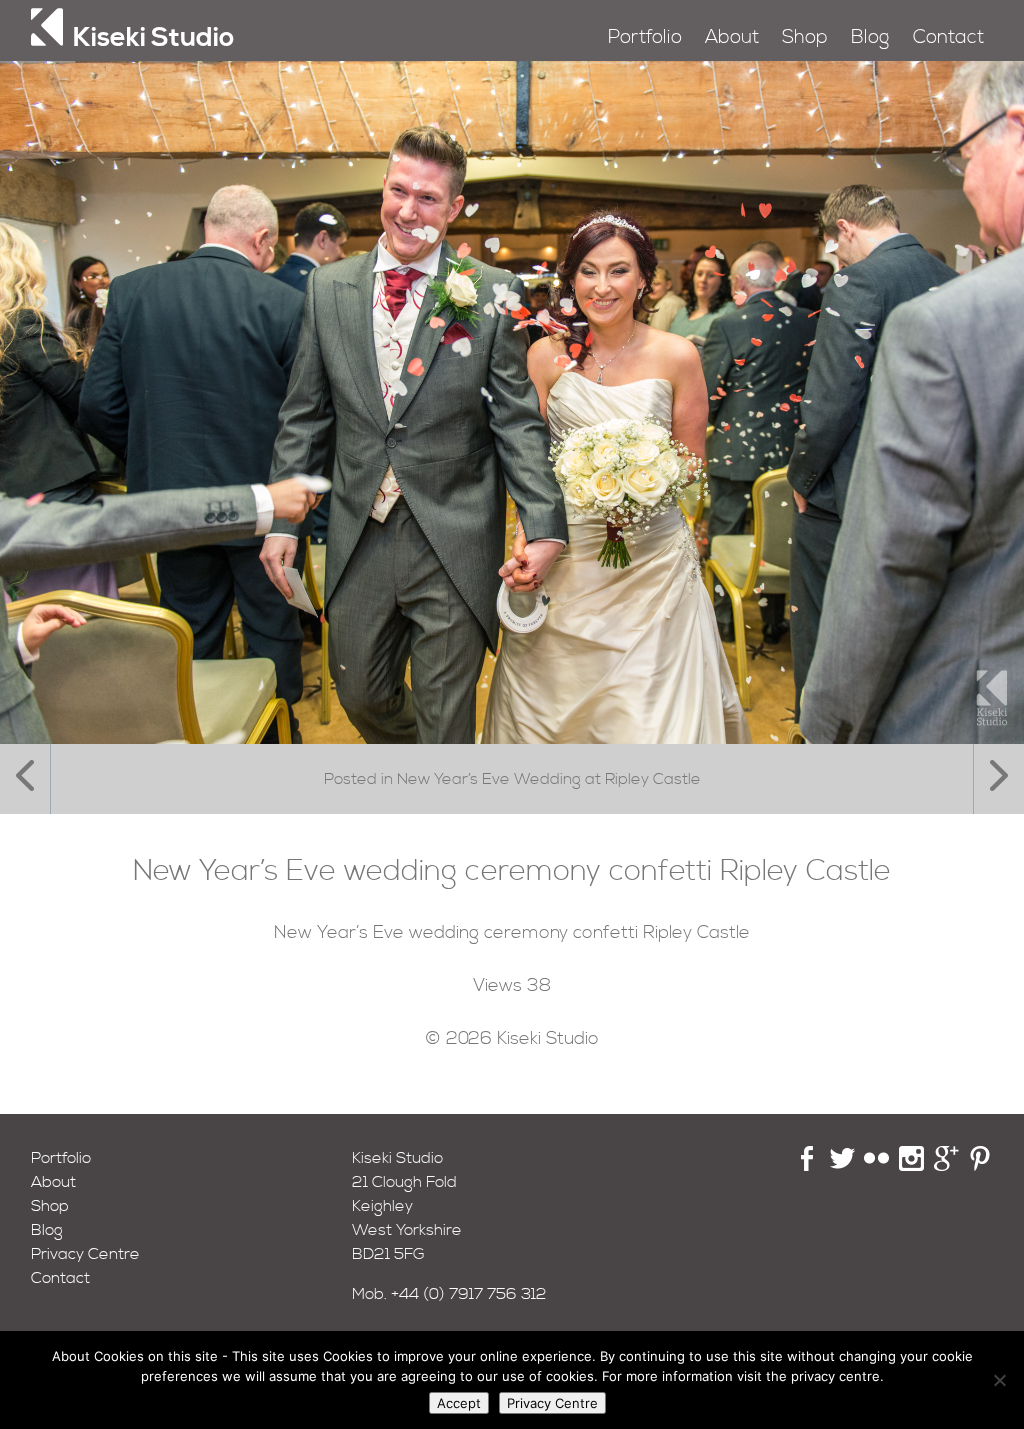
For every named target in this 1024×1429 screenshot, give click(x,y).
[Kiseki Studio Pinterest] (980, 1166)
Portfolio (645, 37)
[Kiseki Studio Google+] (946, 1166)
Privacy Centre (85, 1254)
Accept (459, 1403)
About (732, 37)
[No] (999, 1380)
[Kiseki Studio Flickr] (876, 1166)
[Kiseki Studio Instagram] (911, 1166)
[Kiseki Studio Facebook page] (807, 1166)
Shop (805, 37)
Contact (948, 37)
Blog (870, 37)
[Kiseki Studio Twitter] (842, 1166)
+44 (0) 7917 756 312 (469, 1294)
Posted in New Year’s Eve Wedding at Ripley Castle (512, 779)
